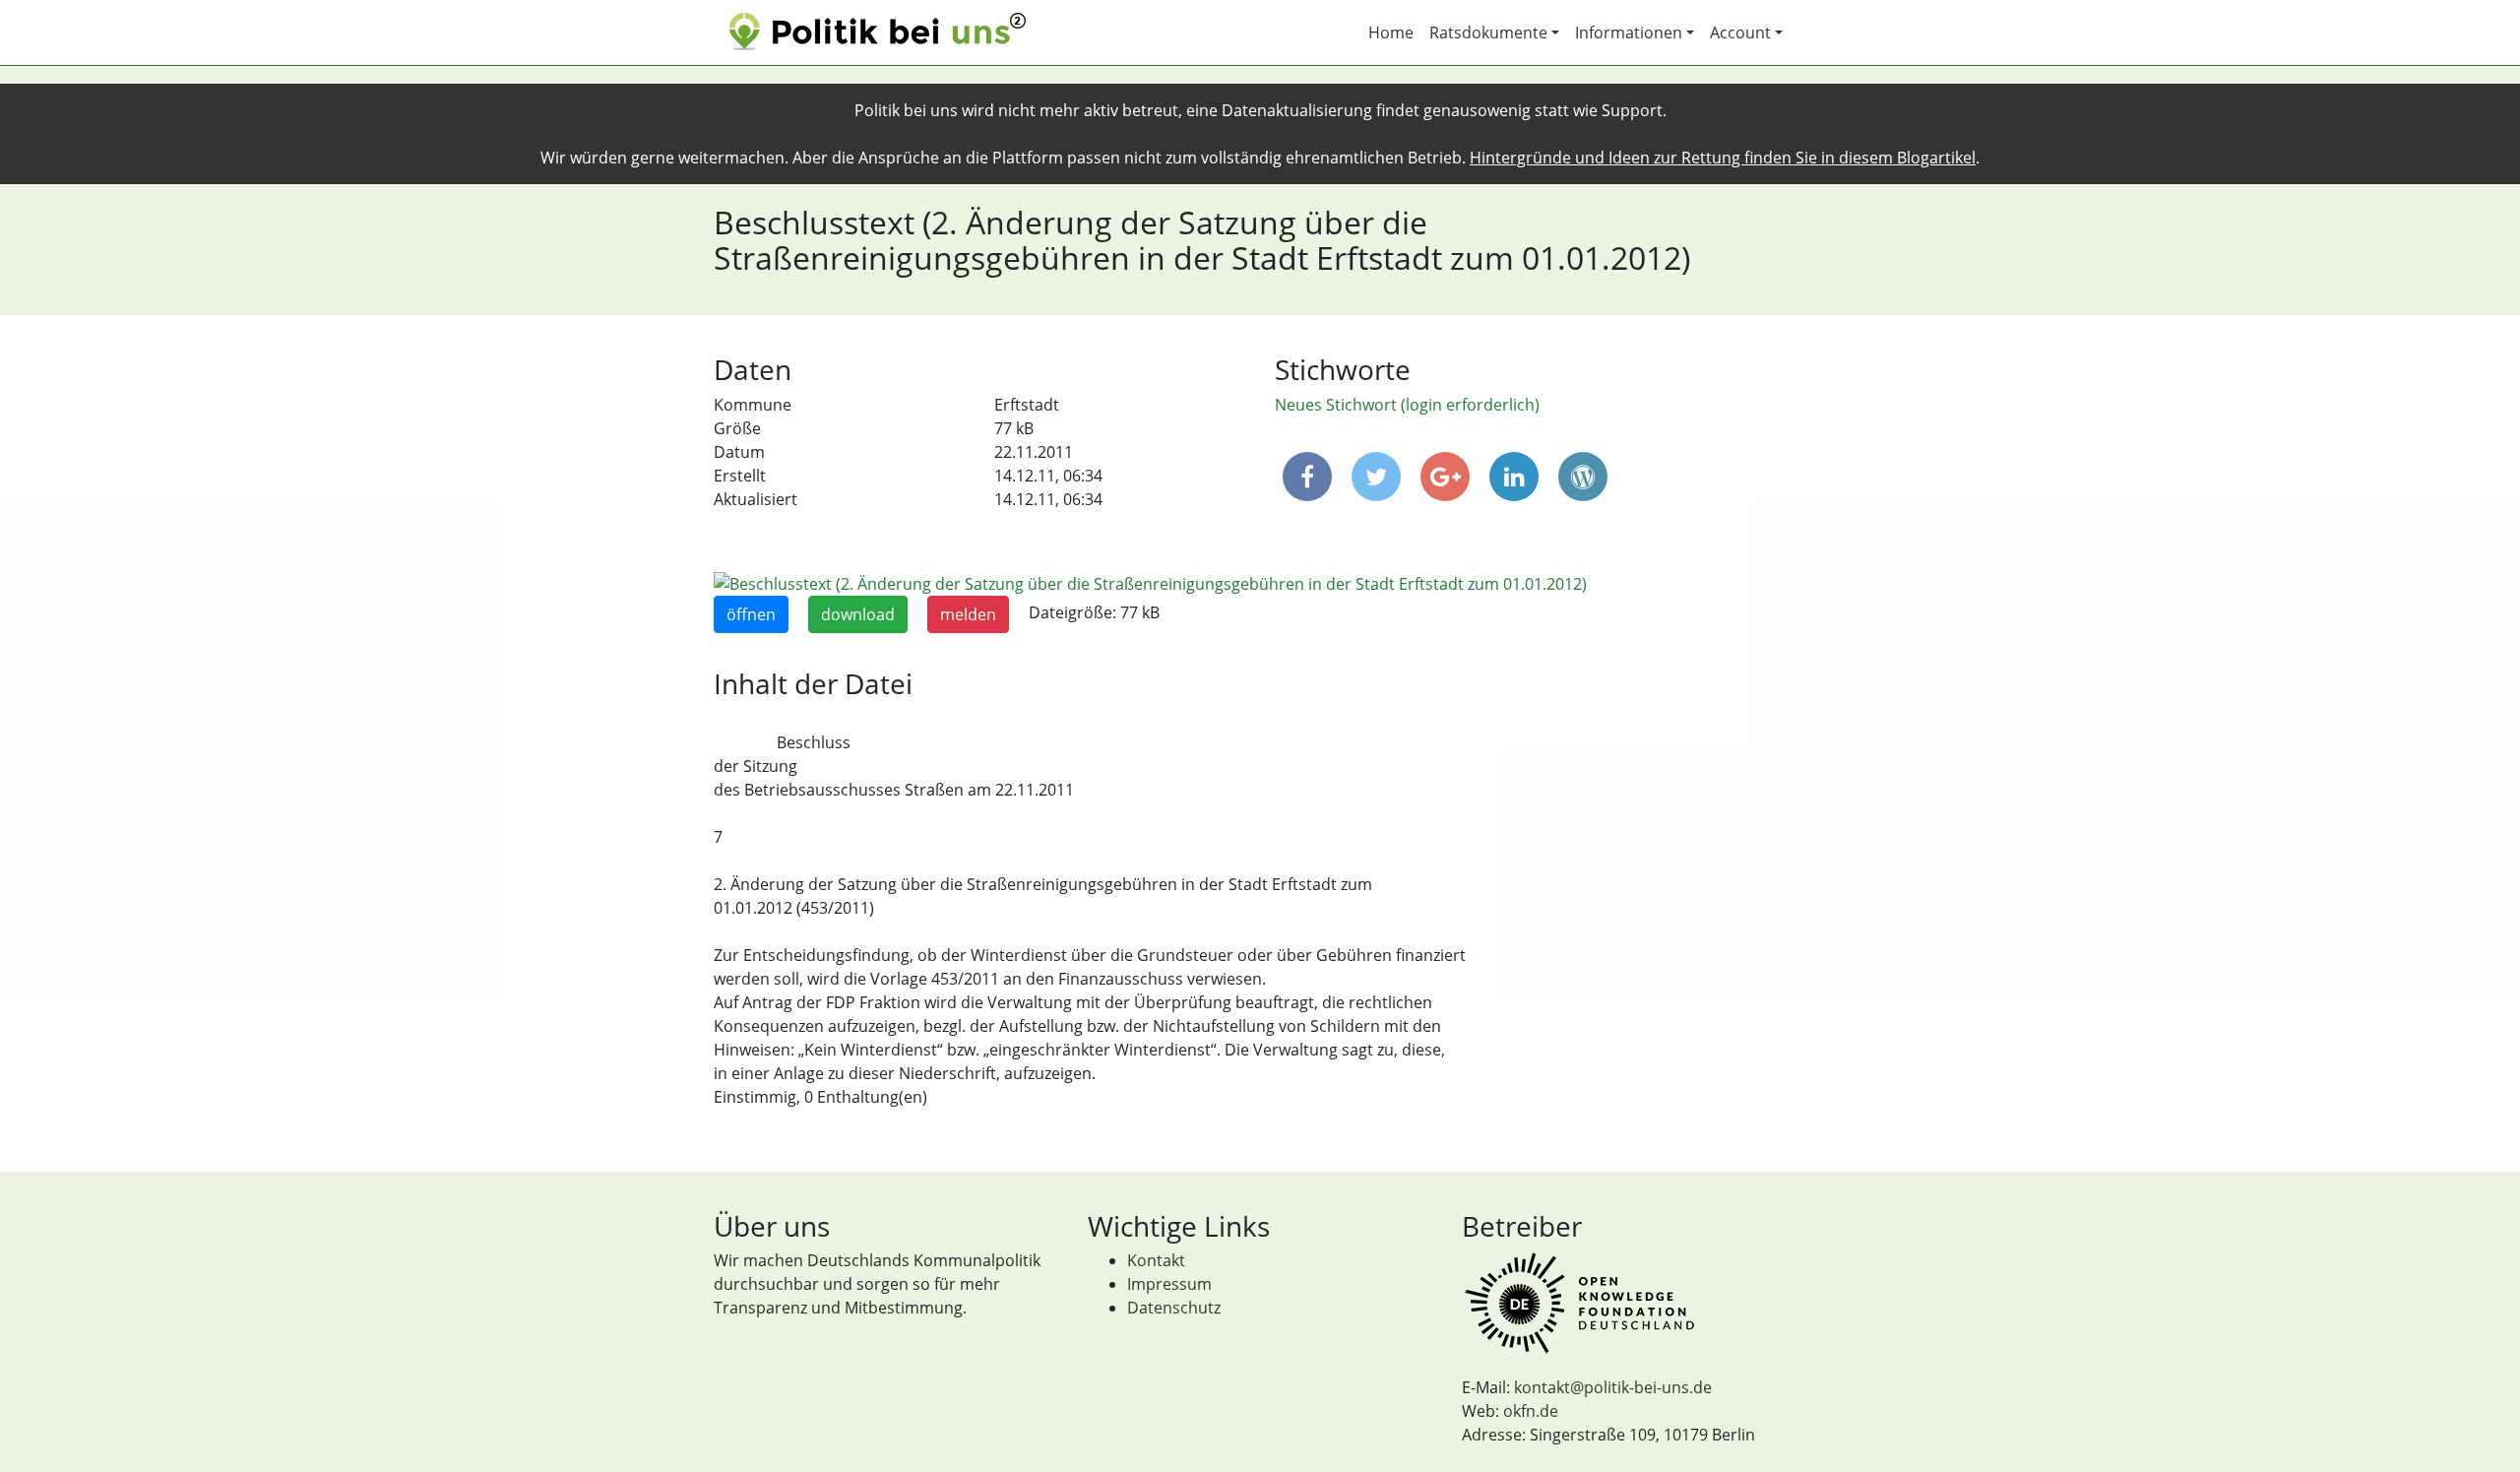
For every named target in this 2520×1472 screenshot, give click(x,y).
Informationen (1629, 32)
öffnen (751, 614)
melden (968, 614)
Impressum (1169, 1284)
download (858, 614)
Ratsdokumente (1488, 32)
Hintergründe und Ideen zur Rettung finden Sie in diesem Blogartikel (1723, 158)
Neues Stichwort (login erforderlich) (1407, 405)
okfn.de (1531, 1411)
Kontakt (1156, 1260)
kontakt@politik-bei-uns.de (1613, 1387)
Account (1740, 32)
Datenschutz (1174, 1308)
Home (1391, 32)
